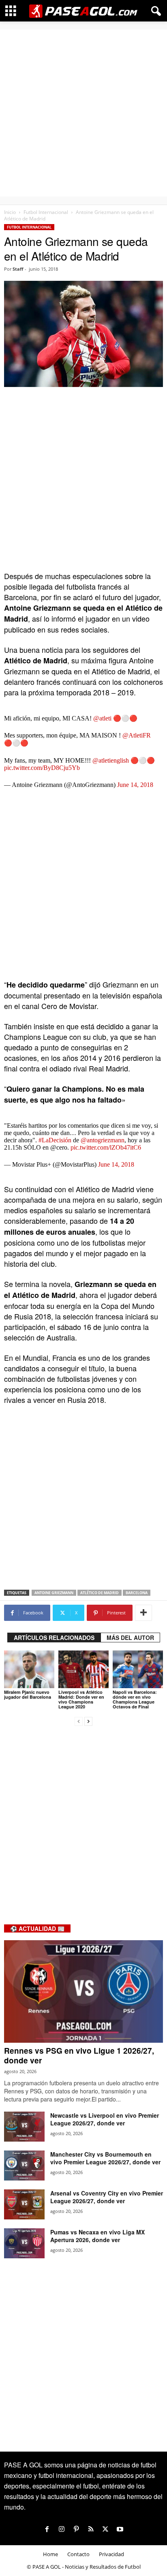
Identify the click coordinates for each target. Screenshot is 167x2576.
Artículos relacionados (54, 1638)
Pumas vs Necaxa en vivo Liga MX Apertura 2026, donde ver (97, 2236)
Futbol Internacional (46, 212)
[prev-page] (79, 1720)
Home (50, 2554)
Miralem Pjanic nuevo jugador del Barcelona (28, 1694)
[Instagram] (62, 2529)
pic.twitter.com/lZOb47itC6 (106, 1147)
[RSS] (91, 2529)
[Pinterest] (76, 2529)
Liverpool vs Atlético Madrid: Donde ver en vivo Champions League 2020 (81, 1699)
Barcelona (137, 1593)
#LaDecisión (55, 1140)
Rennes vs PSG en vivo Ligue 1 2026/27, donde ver (79, 2055)
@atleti (102, 718)
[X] (105, 2529)
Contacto (78, 2554)
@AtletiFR (137, 735)
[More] (143, 1613)
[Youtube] (120, 2529)
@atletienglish (111, 760)
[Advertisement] (83, 113)
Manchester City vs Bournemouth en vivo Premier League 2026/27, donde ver (105, 2158)
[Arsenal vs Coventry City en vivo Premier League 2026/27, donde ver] (24, 2205)
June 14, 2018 (135, 785)
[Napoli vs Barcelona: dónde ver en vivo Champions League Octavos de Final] (138, 1669)
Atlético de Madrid (100, 1593)
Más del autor (130, 1638)
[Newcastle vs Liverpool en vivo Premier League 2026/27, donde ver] (24, 2127)
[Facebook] (47, 2529)
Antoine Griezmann (54, 1593)
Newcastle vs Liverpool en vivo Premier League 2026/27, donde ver (105, 2119)
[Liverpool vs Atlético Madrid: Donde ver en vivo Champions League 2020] (83, 1669)
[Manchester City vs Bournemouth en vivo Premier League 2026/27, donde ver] (24, 2166)
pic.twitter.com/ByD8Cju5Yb (42, 768)
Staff (18, 269)
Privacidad (111, 2554)
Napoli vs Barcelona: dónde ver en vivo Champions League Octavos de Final (135, 1699)
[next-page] (88, 1720)
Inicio (10, 212)
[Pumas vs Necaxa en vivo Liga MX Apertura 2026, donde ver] (24, 2244)
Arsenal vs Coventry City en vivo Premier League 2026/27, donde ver (107, 2197)
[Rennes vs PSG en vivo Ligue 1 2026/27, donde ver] (83, 1991)
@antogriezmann (103, 1140)
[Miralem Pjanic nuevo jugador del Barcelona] (29, 1669)
